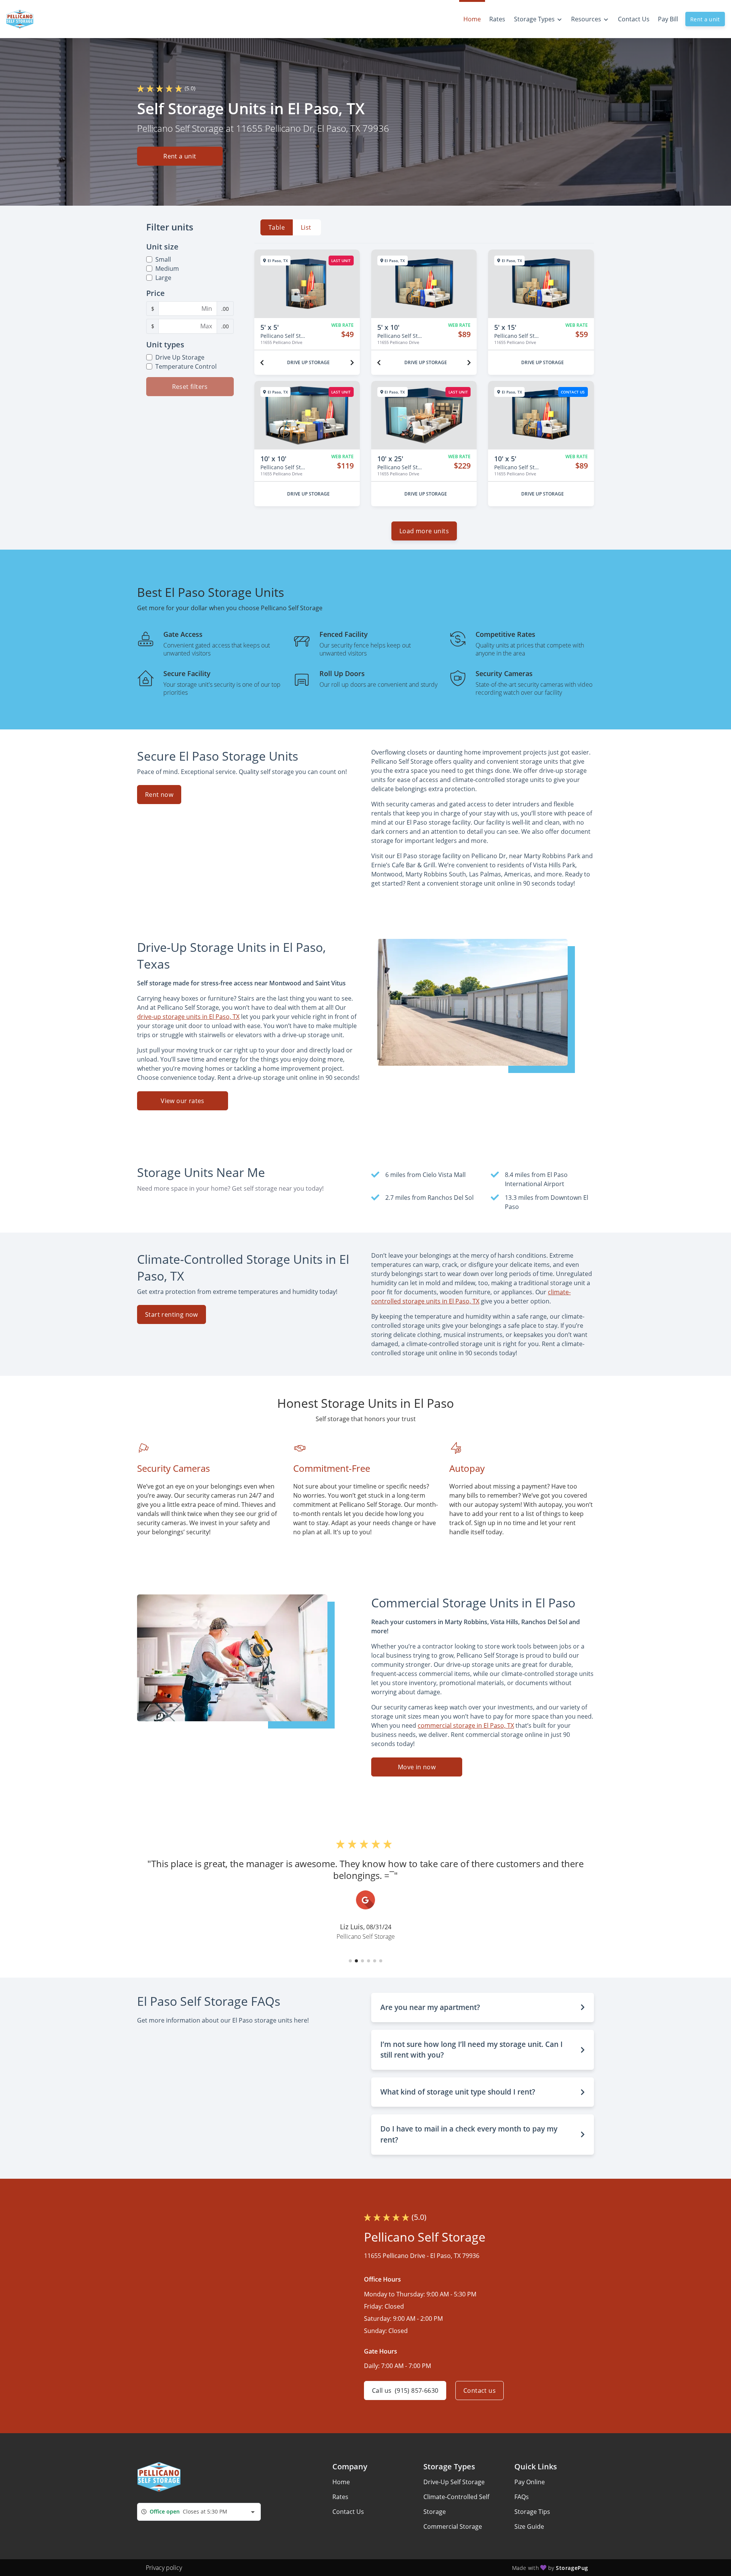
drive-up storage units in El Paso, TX (188, 1017)
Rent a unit (705, 19)
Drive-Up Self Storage (454, 2482)
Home (341, 2482)
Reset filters (190, 387)
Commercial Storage (453, 2526)
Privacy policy (164, 2568)
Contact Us (348, 2512)
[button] (350, 1961)
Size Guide (529, 2526)
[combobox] (199, 2512)
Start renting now (172, 1314)
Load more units (424, 531)
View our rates (183, 1101)
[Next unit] (352, 363)
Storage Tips (532, 2512)
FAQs (522, 2497)
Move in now (417, 1767)
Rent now (159, 795)
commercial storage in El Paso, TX (466, 1725)
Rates (340, 2497)
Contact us (480, 2391)
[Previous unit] (262, 363)
